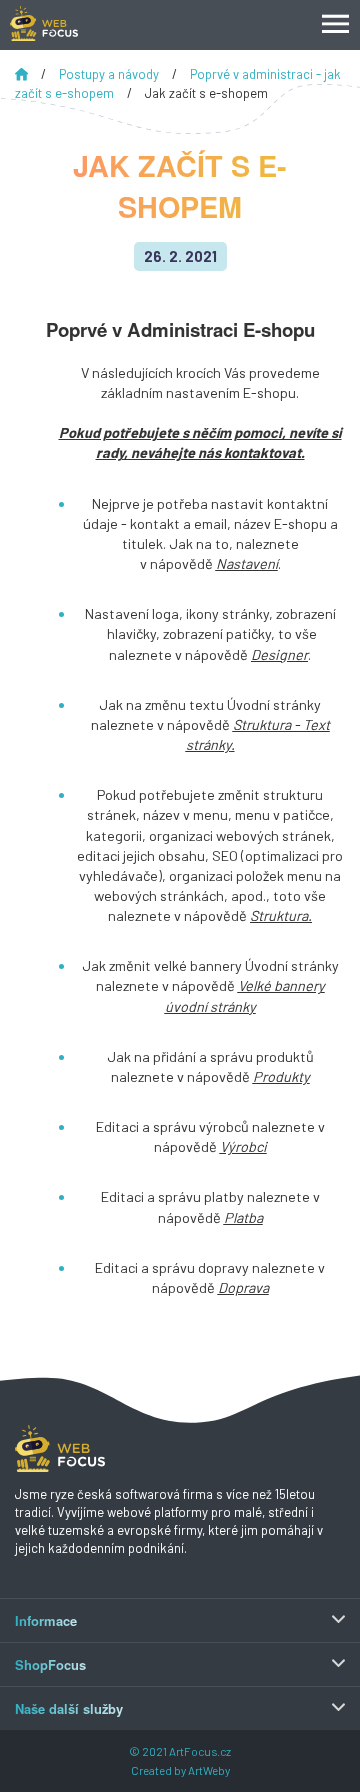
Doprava (243, 1287)
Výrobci (243, 1146)
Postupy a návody (110, 74)
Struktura (279, 915)
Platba (243, 1217)
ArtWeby (209, 1770)
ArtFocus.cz (200, 1751)
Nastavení (247, 563)
